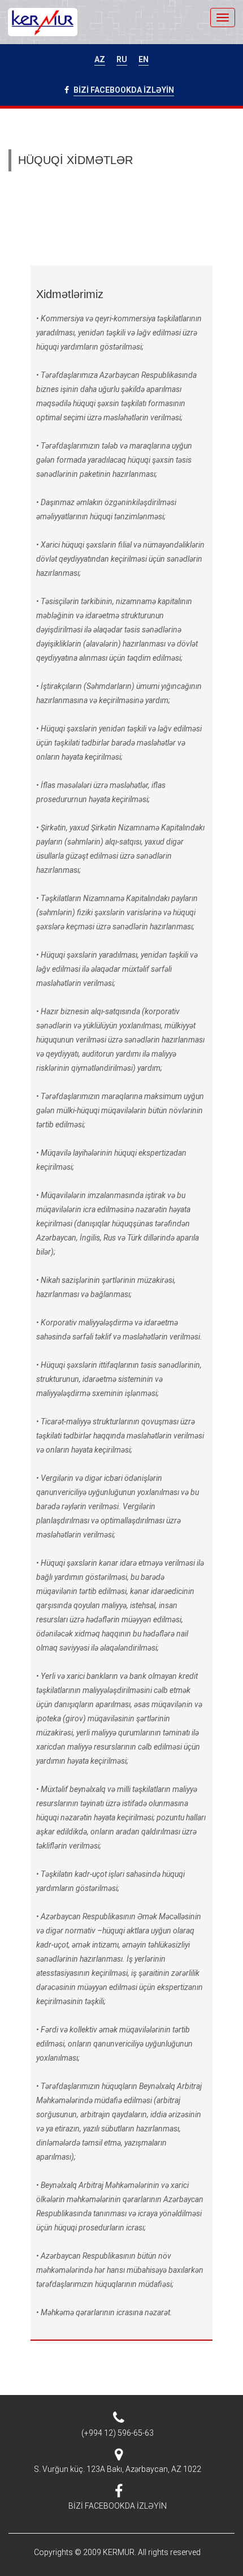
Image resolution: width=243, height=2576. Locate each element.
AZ (100, 59)
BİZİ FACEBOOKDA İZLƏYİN (124, 90)
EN (144, 59)
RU (122, 59)
